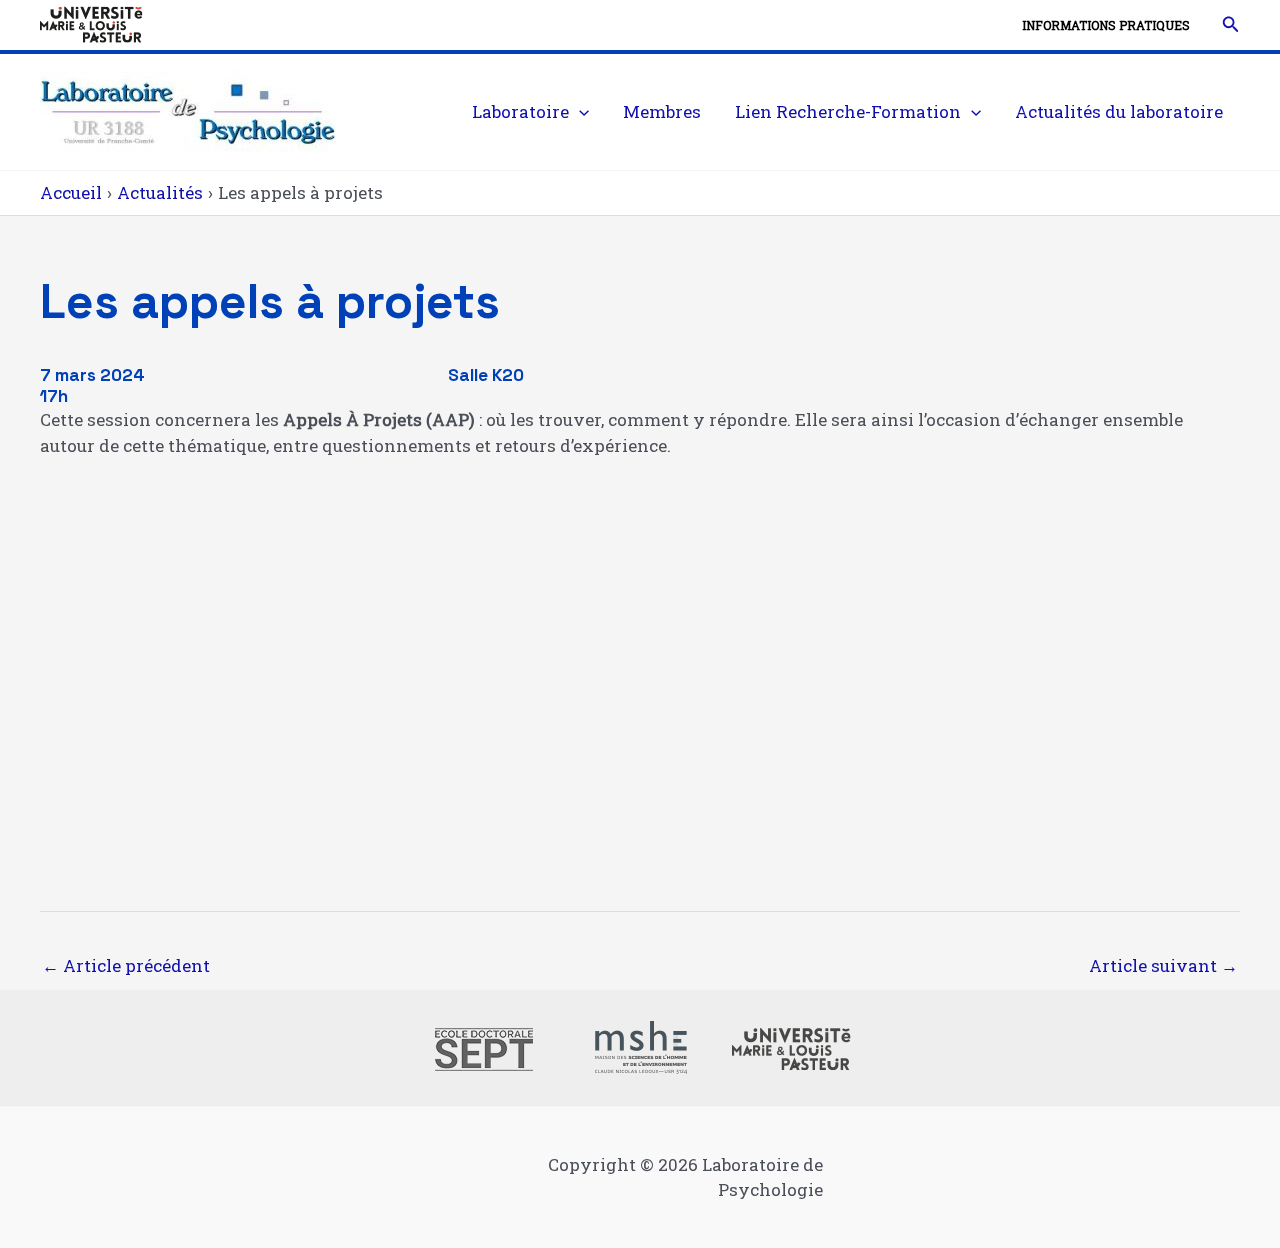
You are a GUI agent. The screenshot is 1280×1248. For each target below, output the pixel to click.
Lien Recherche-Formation (848, 111)
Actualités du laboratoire (1119, 111)
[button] (1231, 25)
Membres (662, 111)
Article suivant (1163, 965)
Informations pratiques (1106, 25)
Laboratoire (520, 111)
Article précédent (126, 965)
